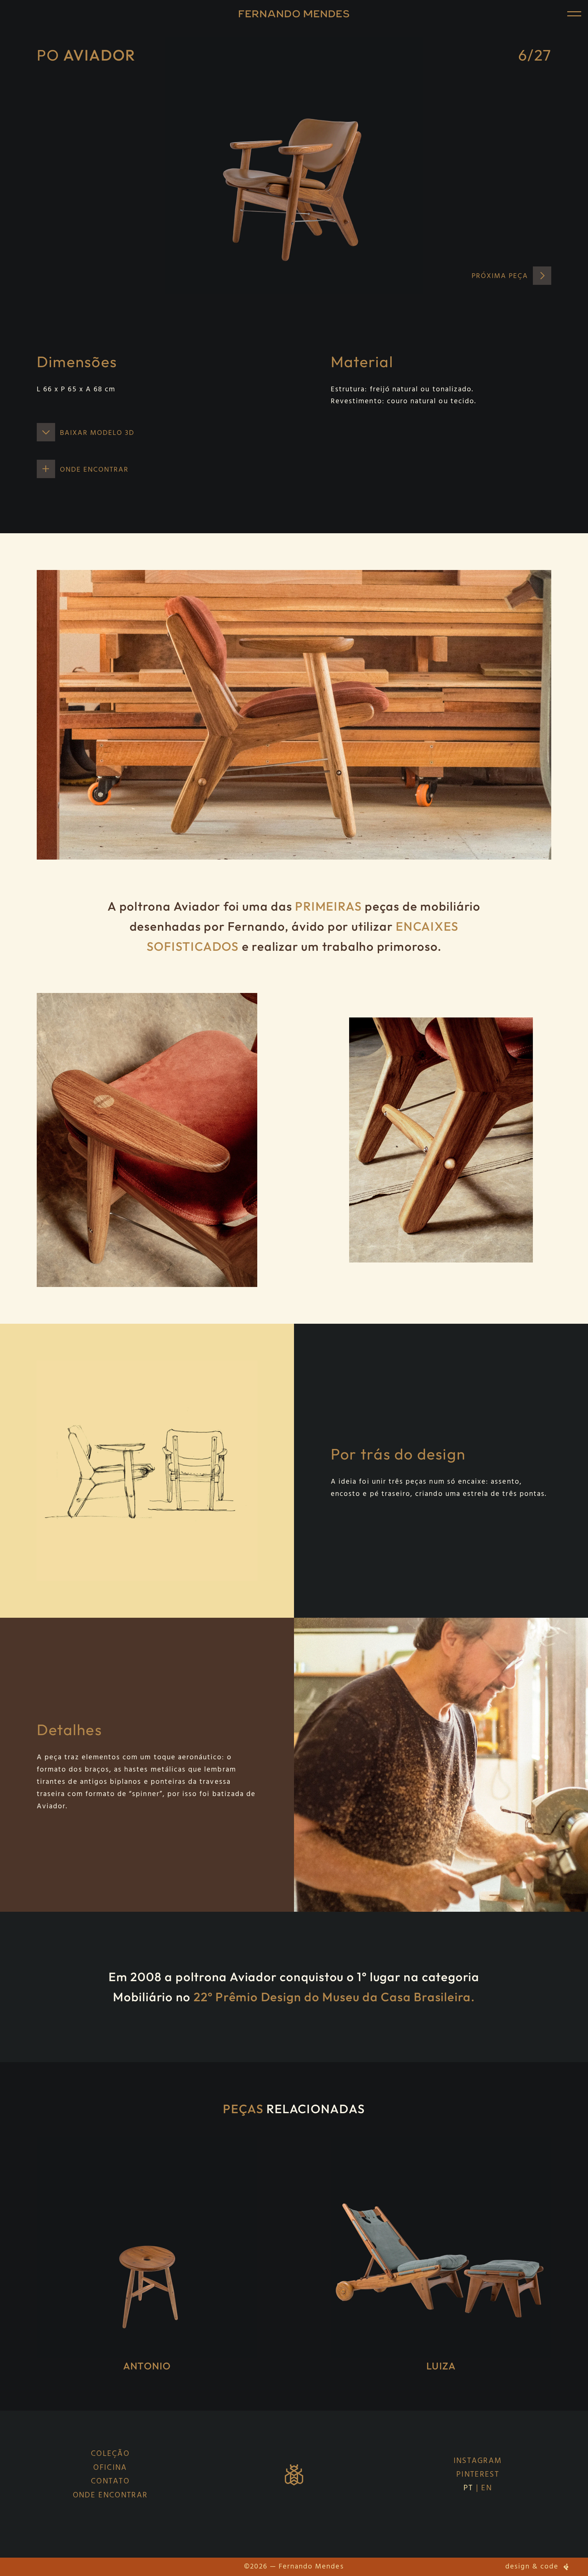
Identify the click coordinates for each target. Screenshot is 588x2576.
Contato (110, 2482)
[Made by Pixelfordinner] (566, 2567)
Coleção (110, 2454)
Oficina (110, 2468)
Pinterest (478, 2475)
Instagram (478, 2461)
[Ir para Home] (294, 14)
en (487, 2488)
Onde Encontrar (110, 2496)
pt (468, 2488)
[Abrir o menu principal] (574, 14)
